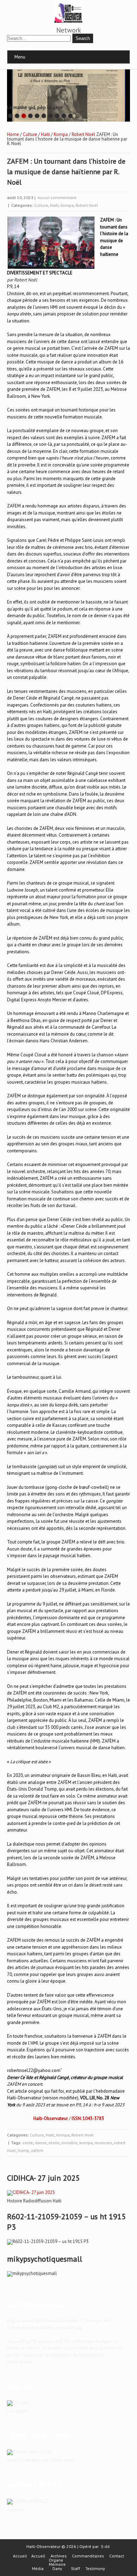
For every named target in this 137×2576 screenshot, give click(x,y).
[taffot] (31, 2175)
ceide (28, 2125)
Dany (57, 2551)
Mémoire (57, 2547)
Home (13, 117)
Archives (59, 2539)
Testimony (95, 2551)
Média (38, 2551)
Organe (56, 2543)
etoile (54, 2125)
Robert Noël (83, 117)
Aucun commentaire (57, 180)
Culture (30, 117)
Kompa (61, 117)
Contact (117, 2539)
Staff (76, 2551)
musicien (103, 2125)
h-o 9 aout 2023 (109, 2088)
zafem (37, 2133)
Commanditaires (88, 2539)
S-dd (105, 2529)
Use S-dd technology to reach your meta (32, 87)
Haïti (45, 117)
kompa (86, 2125)
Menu (20, 57)
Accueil (20, 2539)
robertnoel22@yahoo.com (34, 2053)
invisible (70, 2125)
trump (23, 2133)
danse (41, 2125)
